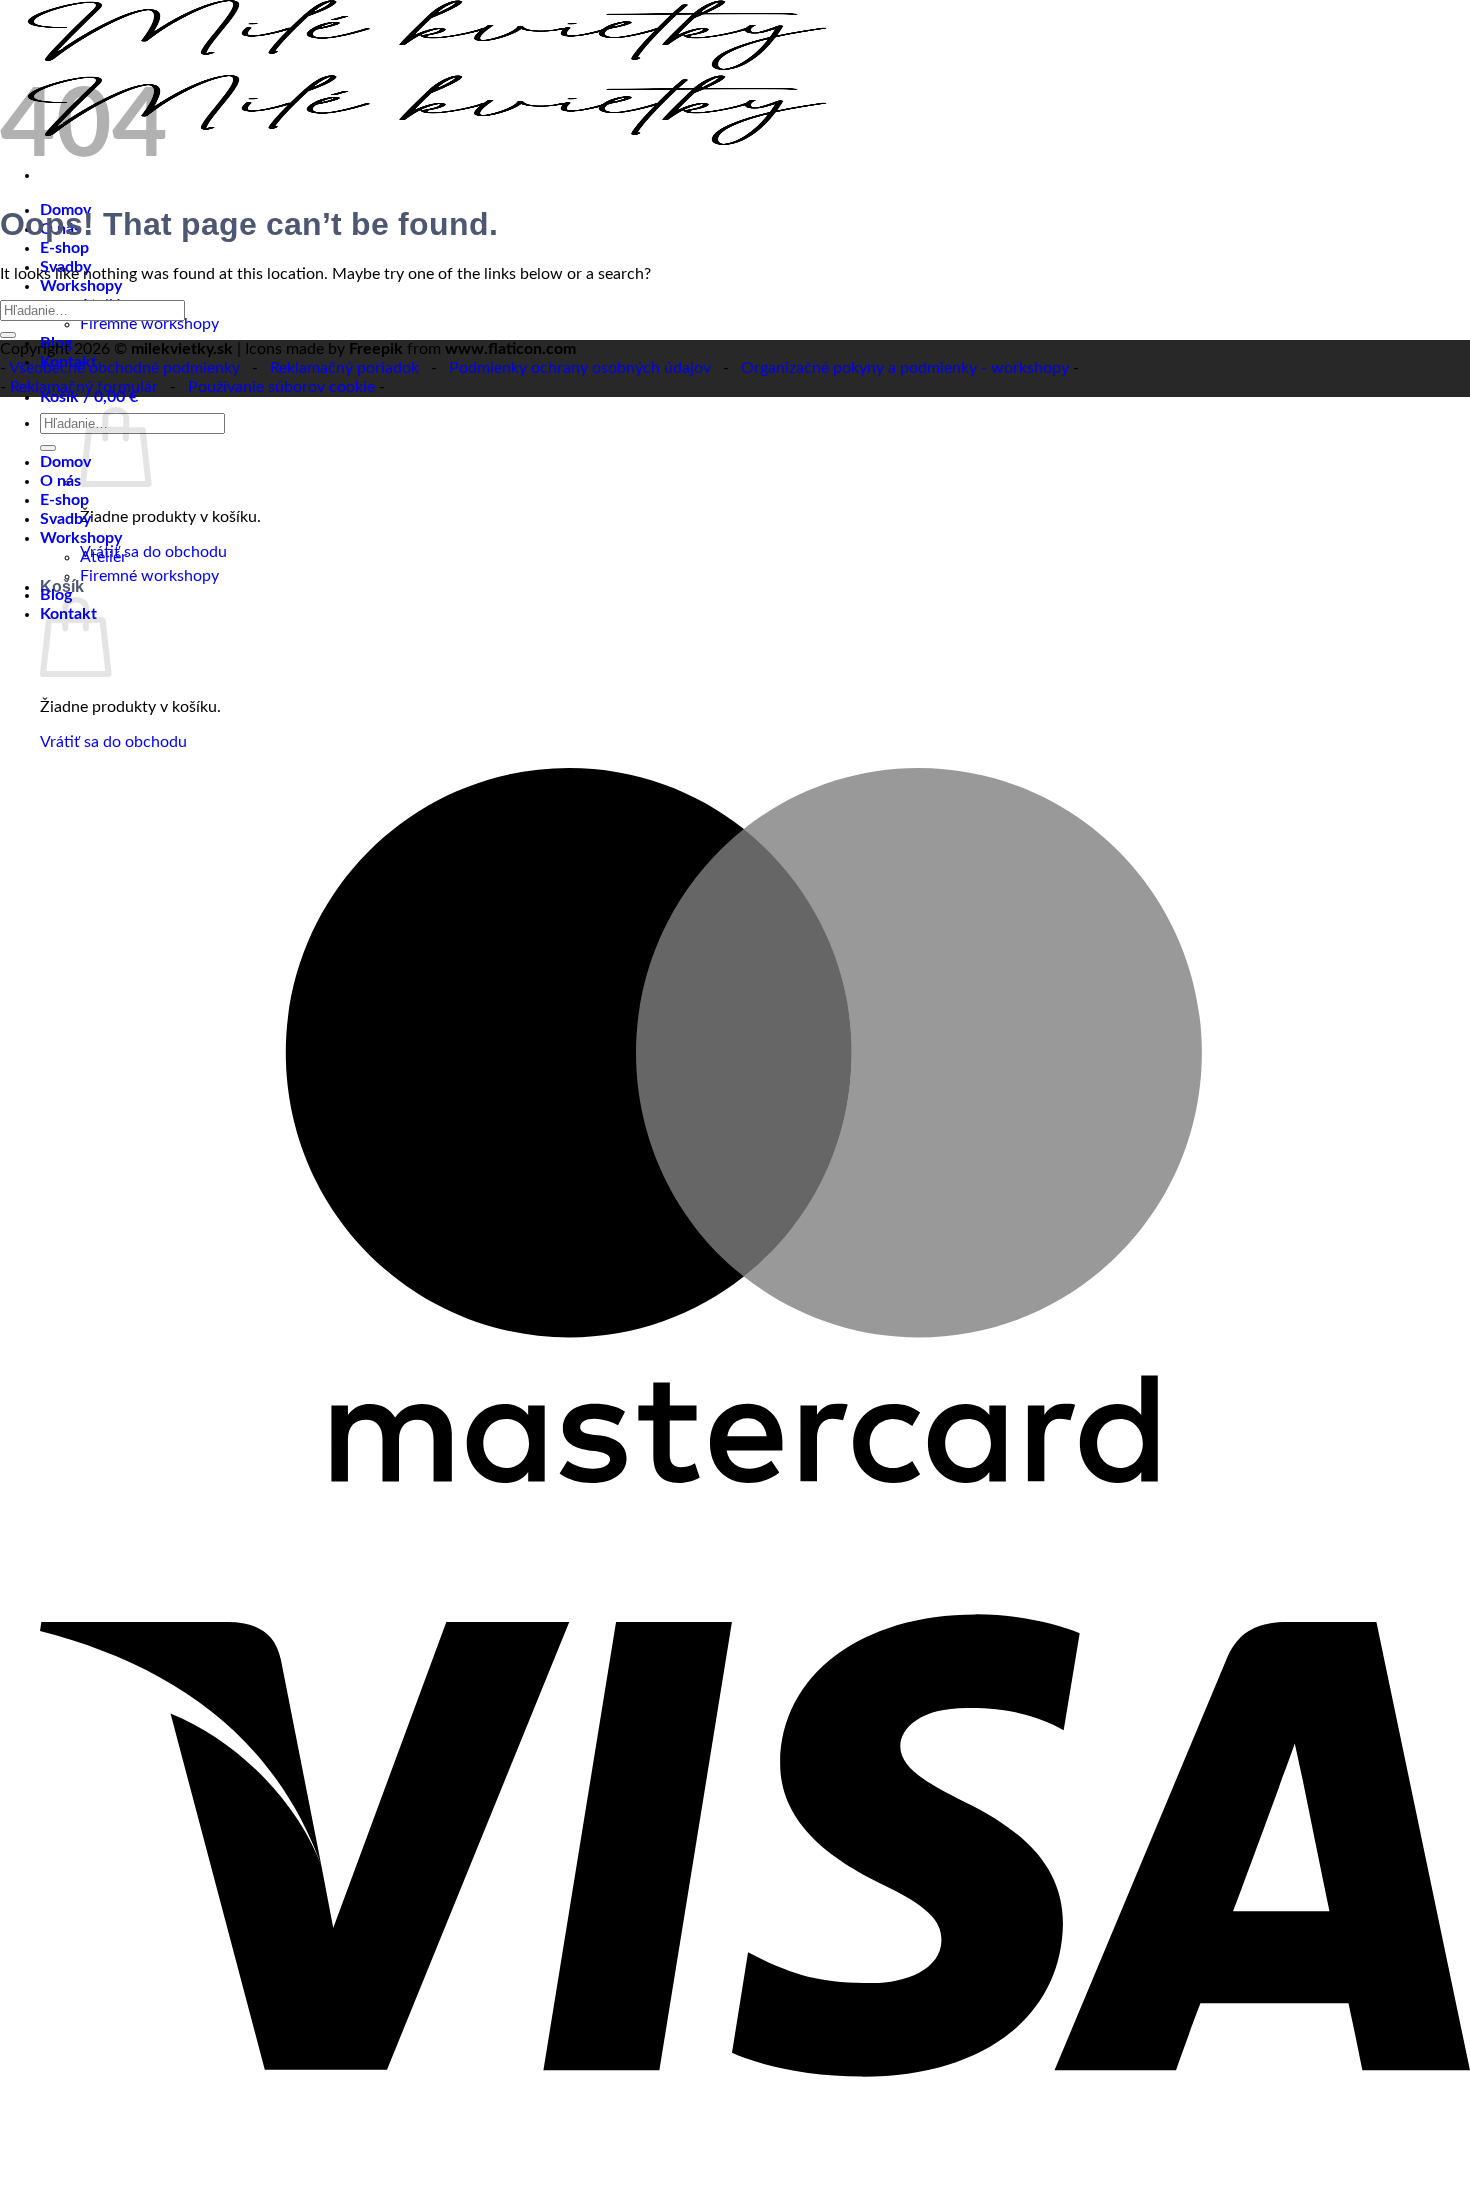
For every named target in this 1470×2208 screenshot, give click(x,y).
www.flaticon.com (510, 349)
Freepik (376, 349)
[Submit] (8, 335)
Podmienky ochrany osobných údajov (580, 368)
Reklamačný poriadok (344, 368)
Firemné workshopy (149, 324)
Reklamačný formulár (84, 387)
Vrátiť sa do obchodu (153, 552)
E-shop (64, 248)
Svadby (65, 519)
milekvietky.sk (182, 349)
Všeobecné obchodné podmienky (124, 368)
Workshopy (81, 286)
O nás (60, 481)
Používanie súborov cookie (281, 387)
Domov (65, 462)
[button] (89, 397)
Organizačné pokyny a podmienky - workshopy (905, 368)
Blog (56, 595)
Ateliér (103, 557)
